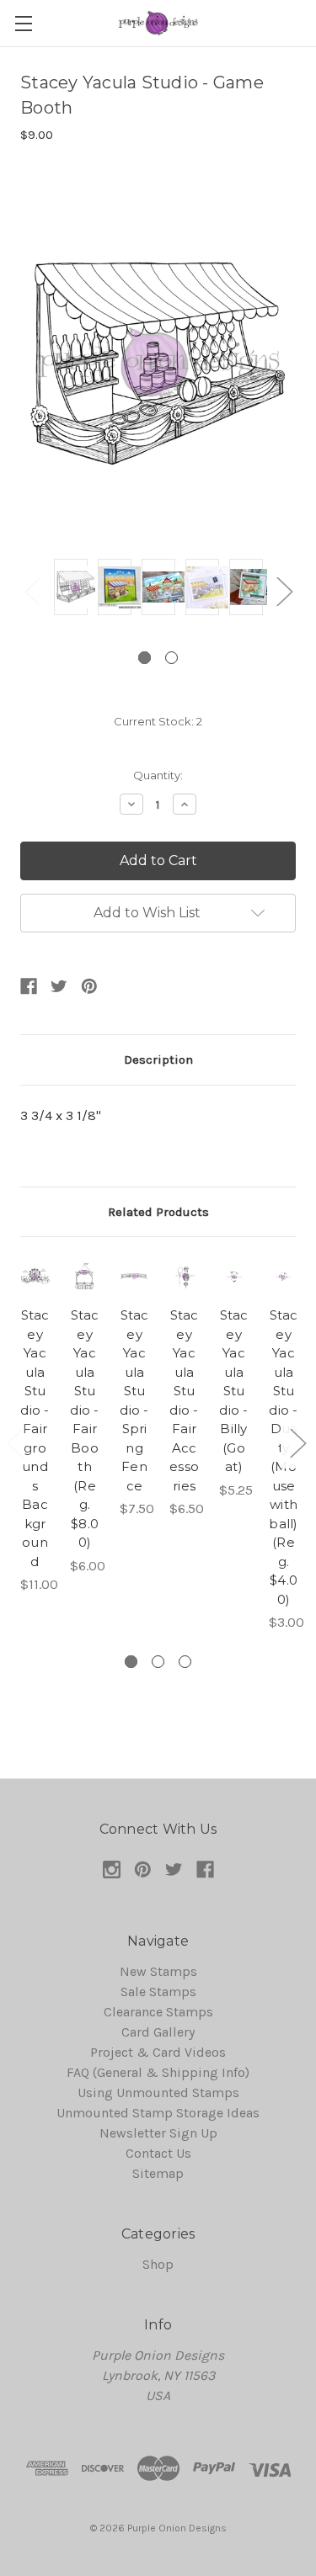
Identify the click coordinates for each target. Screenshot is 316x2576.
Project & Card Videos (158, 2052)
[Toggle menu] (23, 23)
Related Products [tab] (158, 1212)
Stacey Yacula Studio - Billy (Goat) (233, 1391)
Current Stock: (158, 721)
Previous (32, 591)
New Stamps (158, 1971)
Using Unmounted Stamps (158, 2093)
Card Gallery (158, 2032)
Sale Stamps (158, 1992)
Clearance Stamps (158, 2012)
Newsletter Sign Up (158, 2133)
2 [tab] (171, 658)
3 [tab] (185, 1662)
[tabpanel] (71, 590)
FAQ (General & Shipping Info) (158, 2072)
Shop (158, 2264)
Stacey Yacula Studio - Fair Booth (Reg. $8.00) (84, 1429)
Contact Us (158, 2153)
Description (158, 1060)
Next (284, 591)
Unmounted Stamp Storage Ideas (158, 2113)
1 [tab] (145, 658)
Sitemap (158, 2173)
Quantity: (158, 775)
